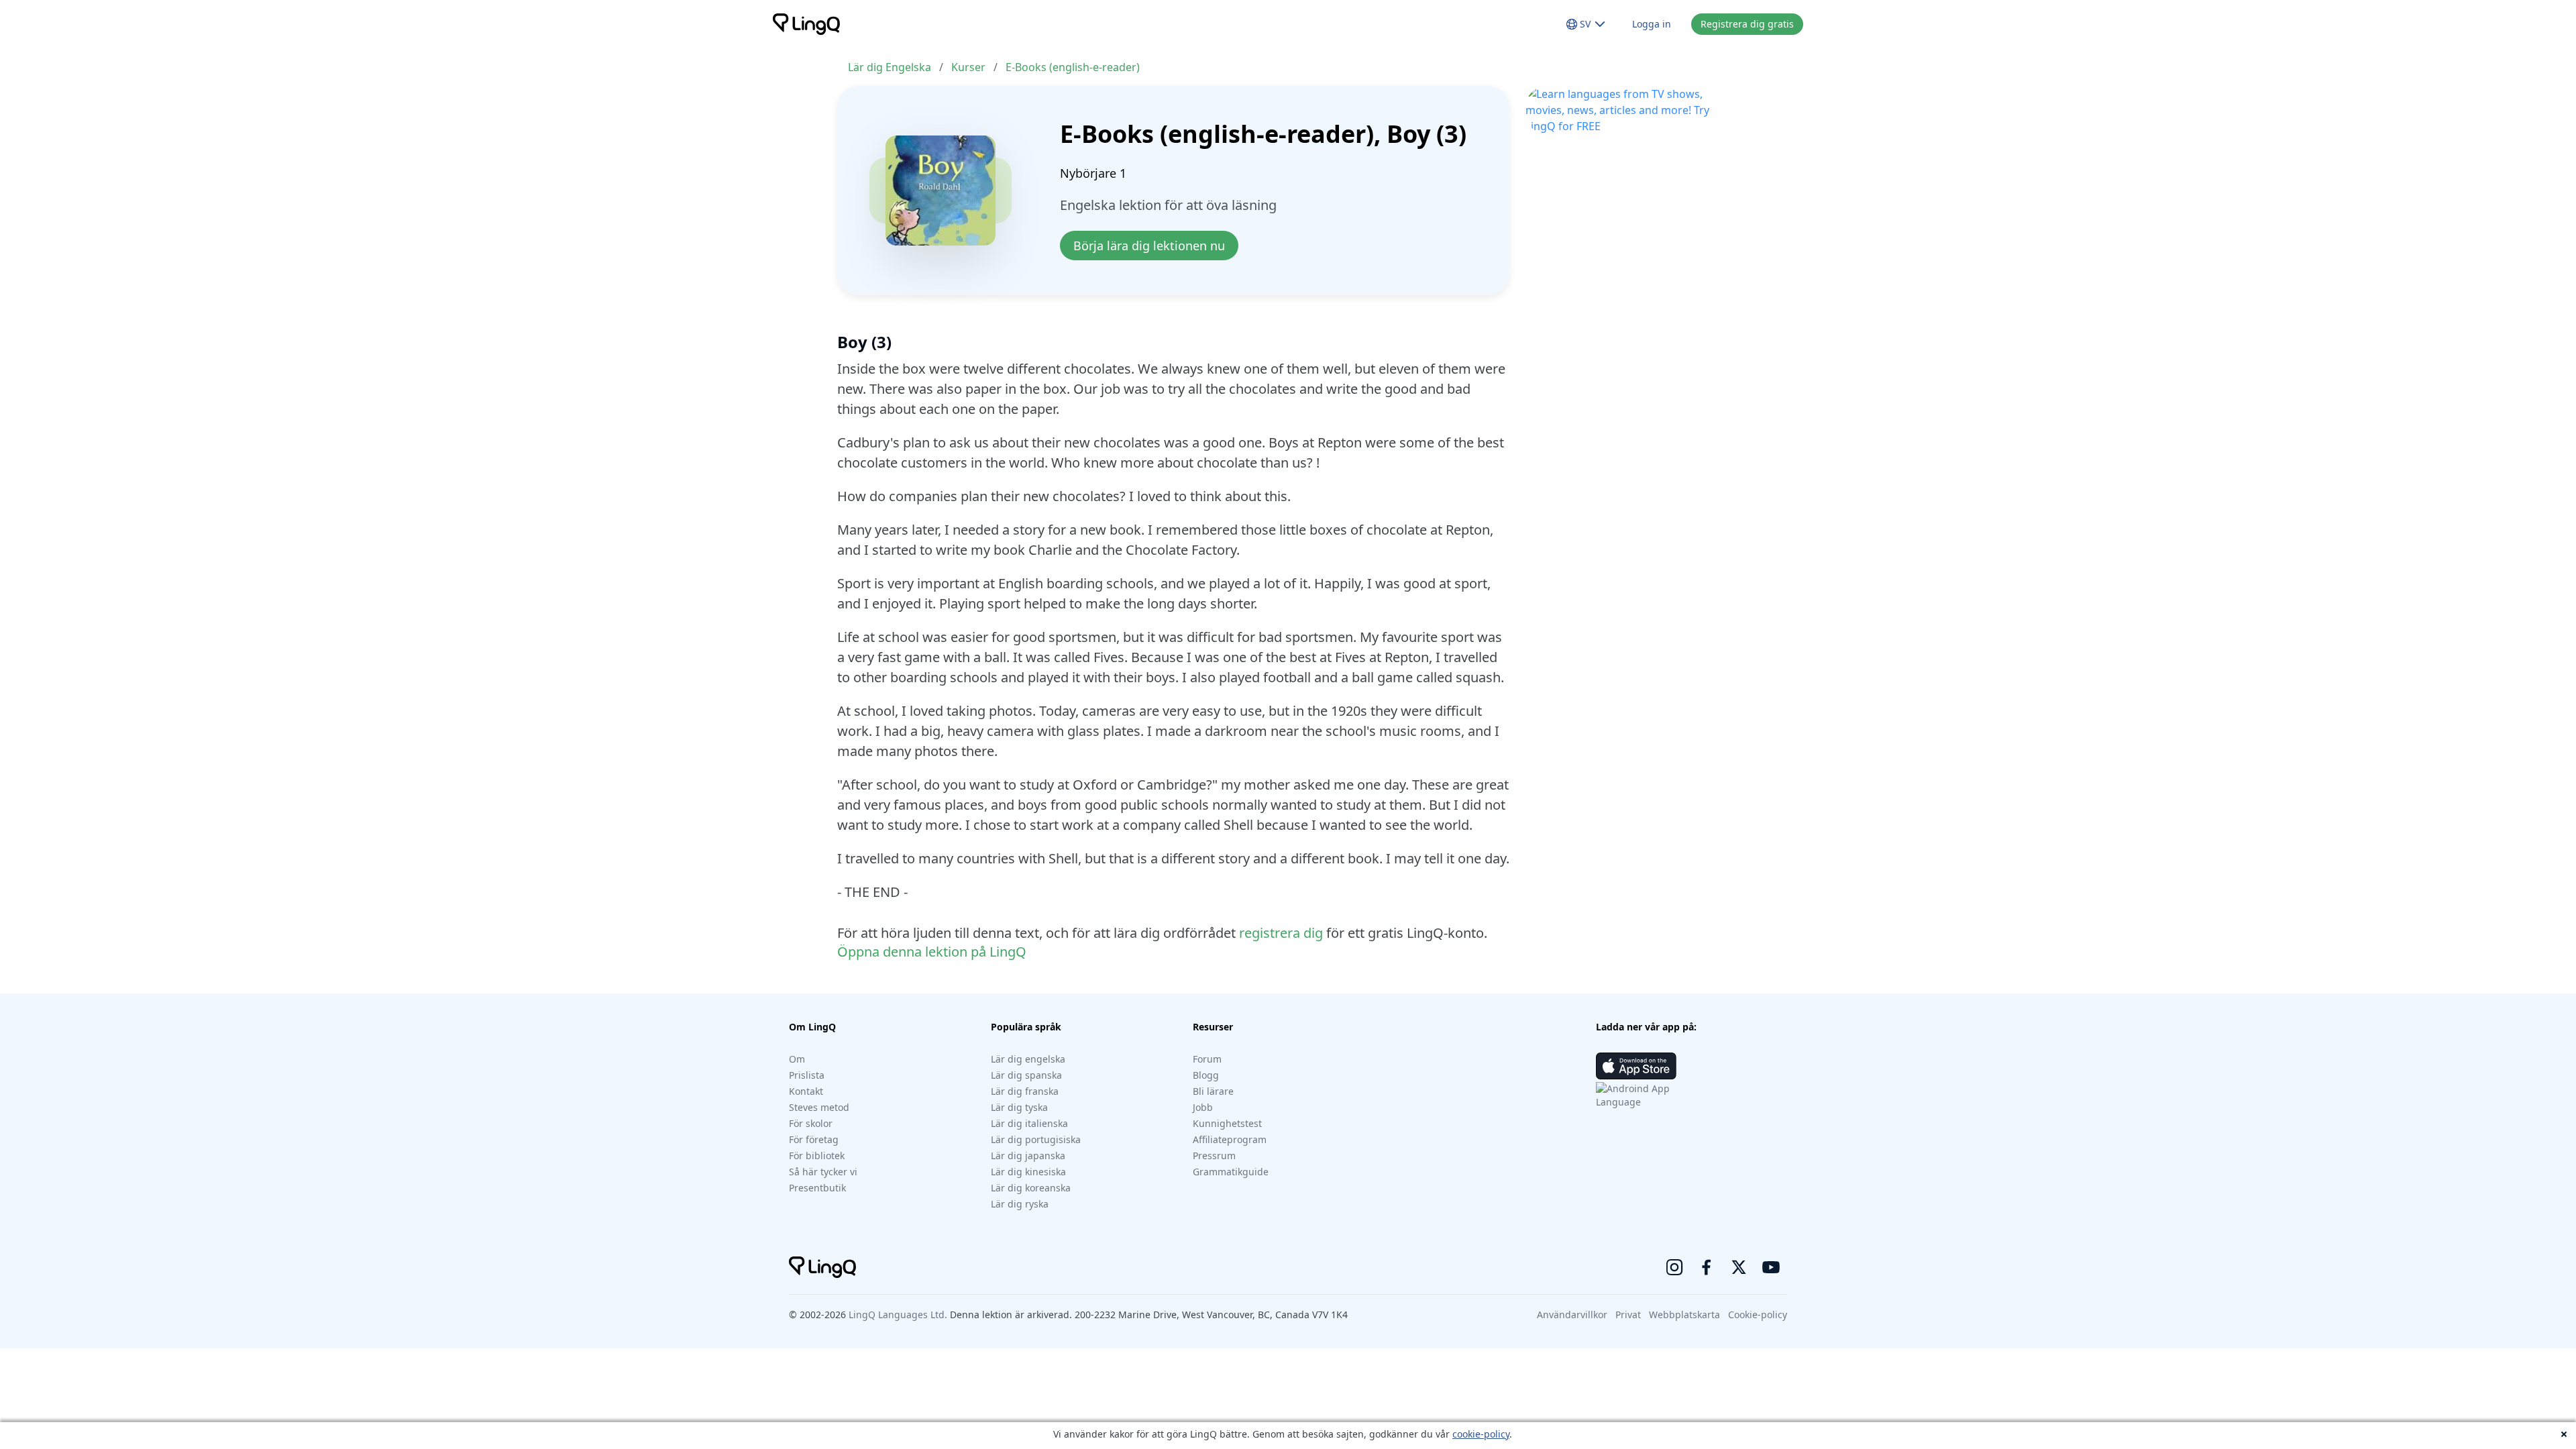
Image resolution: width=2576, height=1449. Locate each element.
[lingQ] (806, 24)
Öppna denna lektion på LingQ (932, 952)
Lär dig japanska (1028, 1156)
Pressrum (1214, 1156)
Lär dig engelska (1028, 1059)
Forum (1207, 1059)
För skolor (811, 1123)
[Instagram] (1674, 1267)
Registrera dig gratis (1747, 24)
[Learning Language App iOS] (1636, 1066)
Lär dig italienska (1029, 1123)
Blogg (1206, 1075)
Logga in (1652, 24)
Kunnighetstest (1227, 1123)
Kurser (968, 67)
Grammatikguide (1231, 1172)
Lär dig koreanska (1031, 1188)
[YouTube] (1771, 1267)
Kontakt (806, 1091)
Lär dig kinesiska (1028, 1172)
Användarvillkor (1572, 1314)
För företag (814, 1139)
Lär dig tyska (1019, 1107)
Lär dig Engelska (890, 67)
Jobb (1203, 1107)
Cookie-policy (1758, 1314)
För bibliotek (817, 1156)
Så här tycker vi (823, 1172)
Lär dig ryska (1020, 1204)
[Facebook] (1707, 1267)
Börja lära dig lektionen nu (1149, 246)
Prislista (807, 1075)
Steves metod (819, 1107)
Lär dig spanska (1026, 1075)
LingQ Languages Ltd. (898, 1314)
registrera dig (1281, 933)
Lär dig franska (1025, 1091)
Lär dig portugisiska (1036, 1139)
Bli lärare (1213, 1091)
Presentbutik (817, 1188)
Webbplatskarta (1684, 1314)
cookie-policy (1481, 1434)
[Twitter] (1739, 1267)
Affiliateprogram (1230, 1139)
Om (797, 1059)
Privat (1628, 1314)
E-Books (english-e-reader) (1073, 67)
